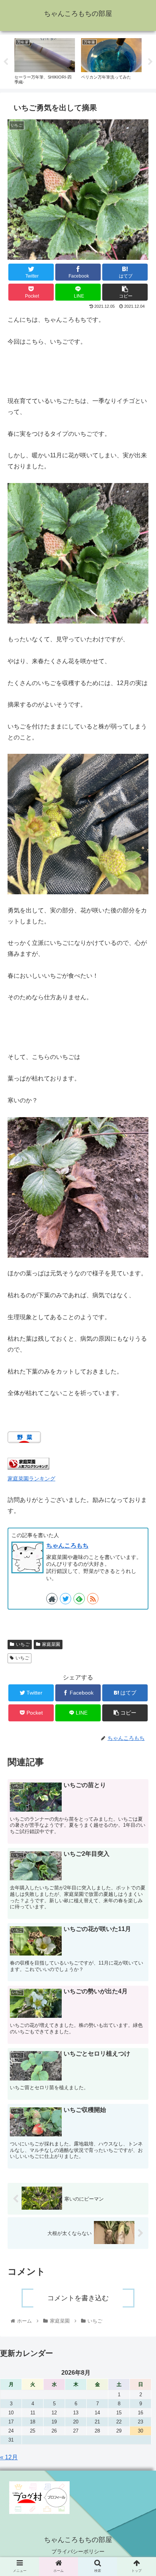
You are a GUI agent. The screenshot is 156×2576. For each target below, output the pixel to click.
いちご (23, 1644)
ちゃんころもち (67, 1546)
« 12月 (9, 2457)
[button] (140, 1389)
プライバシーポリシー (78, 2551)
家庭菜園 (51, 1644)
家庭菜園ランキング (31, 1479)
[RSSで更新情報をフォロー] (93, 1599)
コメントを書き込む (78, 2298)
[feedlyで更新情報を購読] (79, 1599)
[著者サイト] (52, 1599)
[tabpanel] (45, 60)
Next (150, 62)
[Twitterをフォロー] (66, 1599)
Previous (6, 62)
